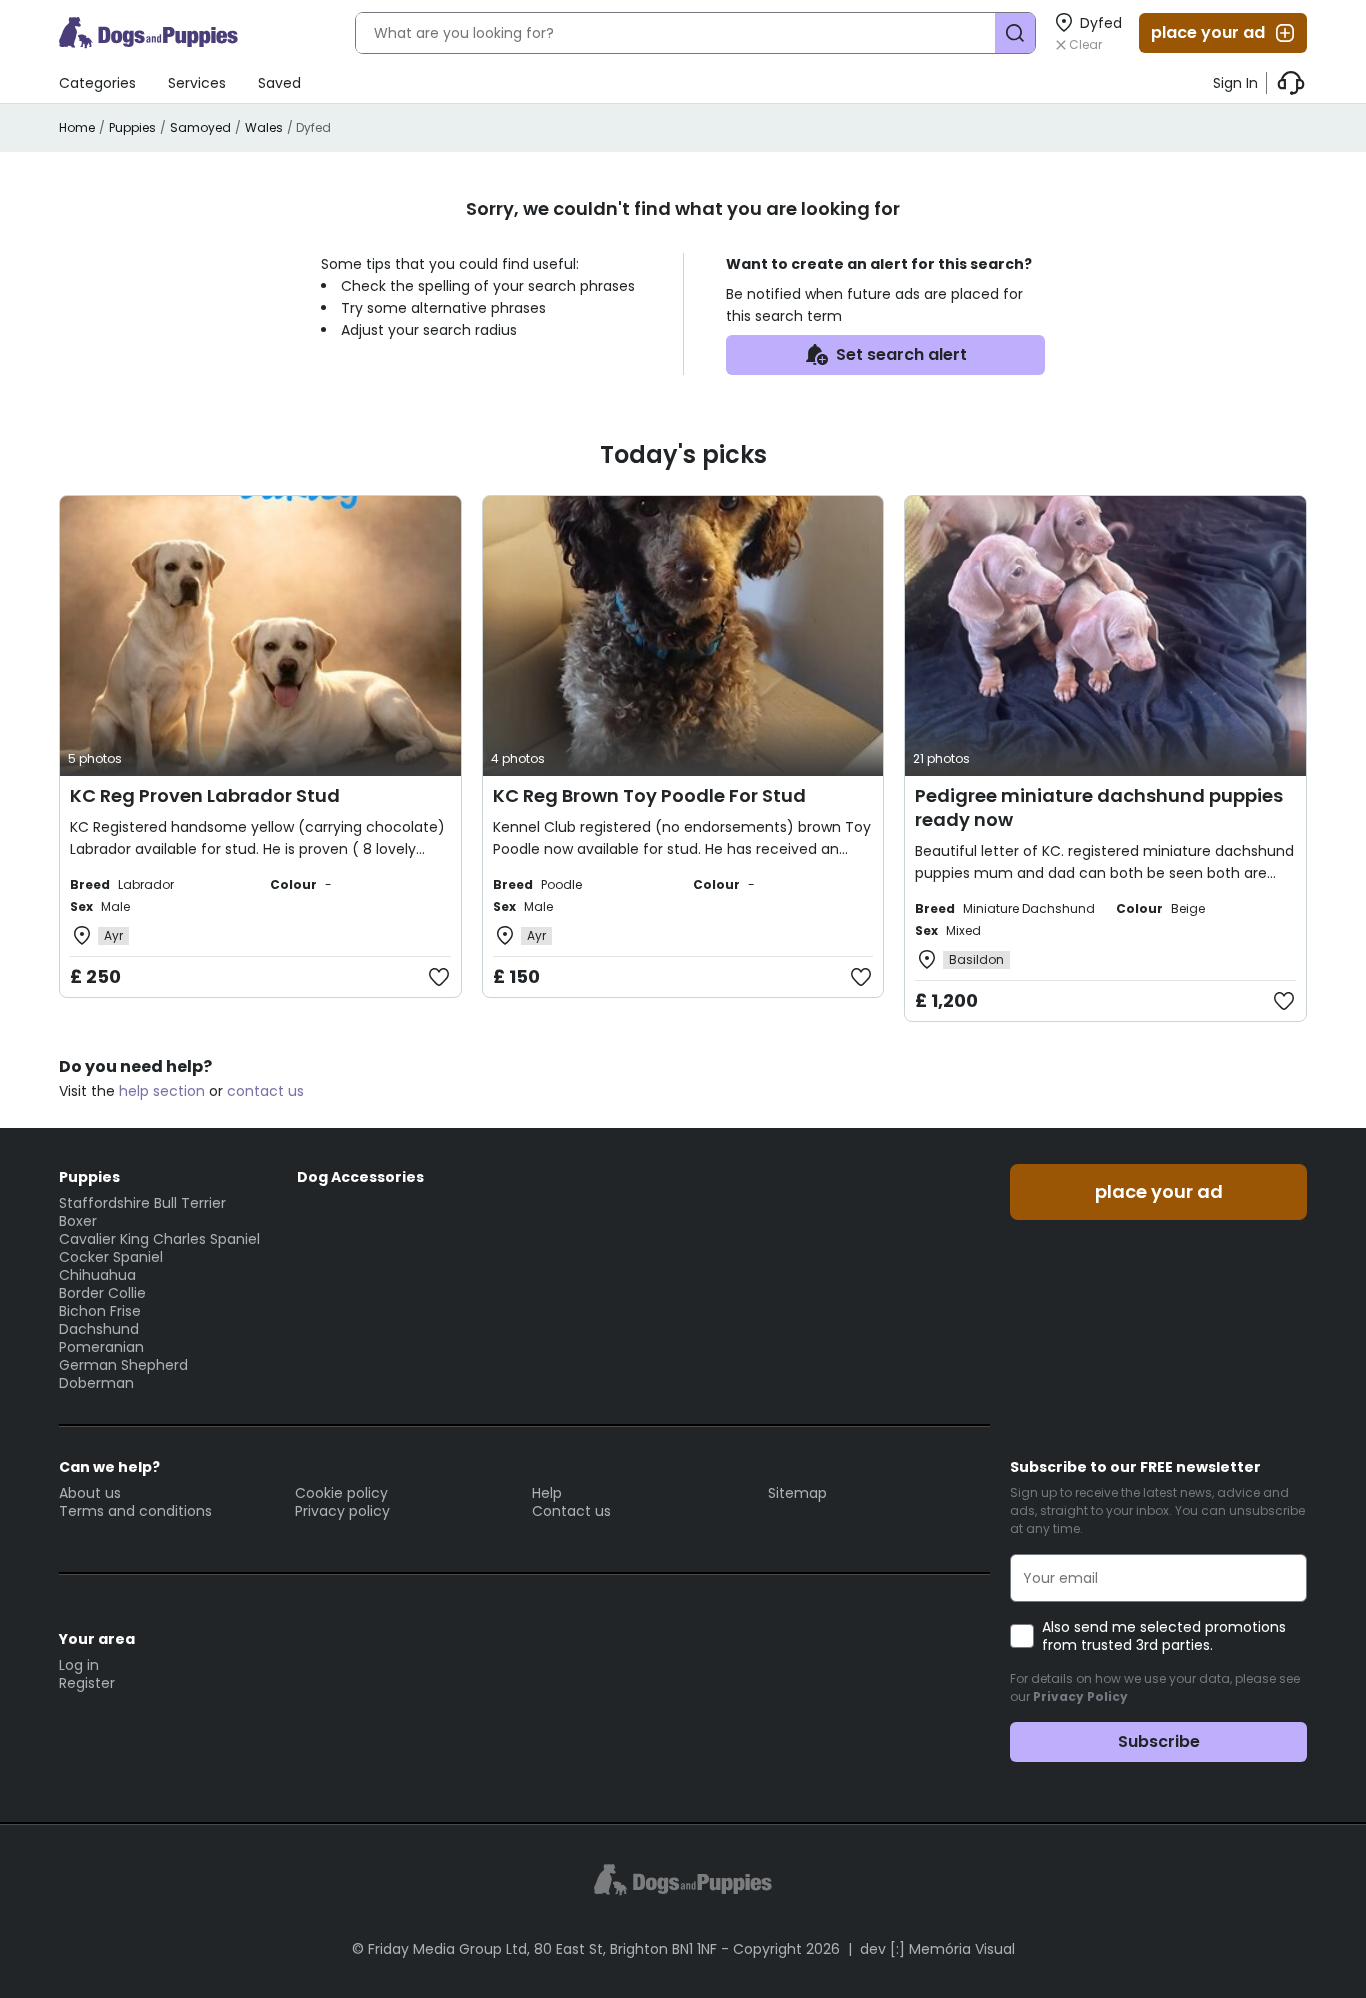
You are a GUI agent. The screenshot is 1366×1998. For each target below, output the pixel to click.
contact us (265, 1091)
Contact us (571, 1511)
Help (547, 1493)
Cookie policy (341, 1493)
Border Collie (102, 1293)
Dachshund (99, 1329)
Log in (79, 1665)
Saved (279, 83)
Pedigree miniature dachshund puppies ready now (1099, 807)
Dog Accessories (360, 1177)
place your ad (1208, 32)
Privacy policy (342, 1511)
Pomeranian (101, 1347)
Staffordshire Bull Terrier (142, 1203)
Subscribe (1159, 1741)
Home (77, 127)
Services (197, 83)
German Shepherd (123, 1365)
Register (87, 1683)
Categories (97, 83)
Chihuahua (97, 1275)
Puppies (132, 127)
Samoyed (200, 127)
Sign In (1235, 83)
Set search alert (901, 354)
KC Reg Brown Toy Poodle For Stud (649, 795)
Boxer (78, 1221)
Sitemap (797, 1493)
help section (162, 1091)
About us (90, 1493)
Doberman (96, 1383)
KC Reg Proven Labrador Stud (205, 795)
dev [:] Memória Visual (937, 1949)
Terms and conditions (135, 1511)
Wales (264, 127)
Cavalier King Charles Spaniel (159, 1239)
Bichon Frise (100, 1311)
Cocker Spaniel (111, 1257)
